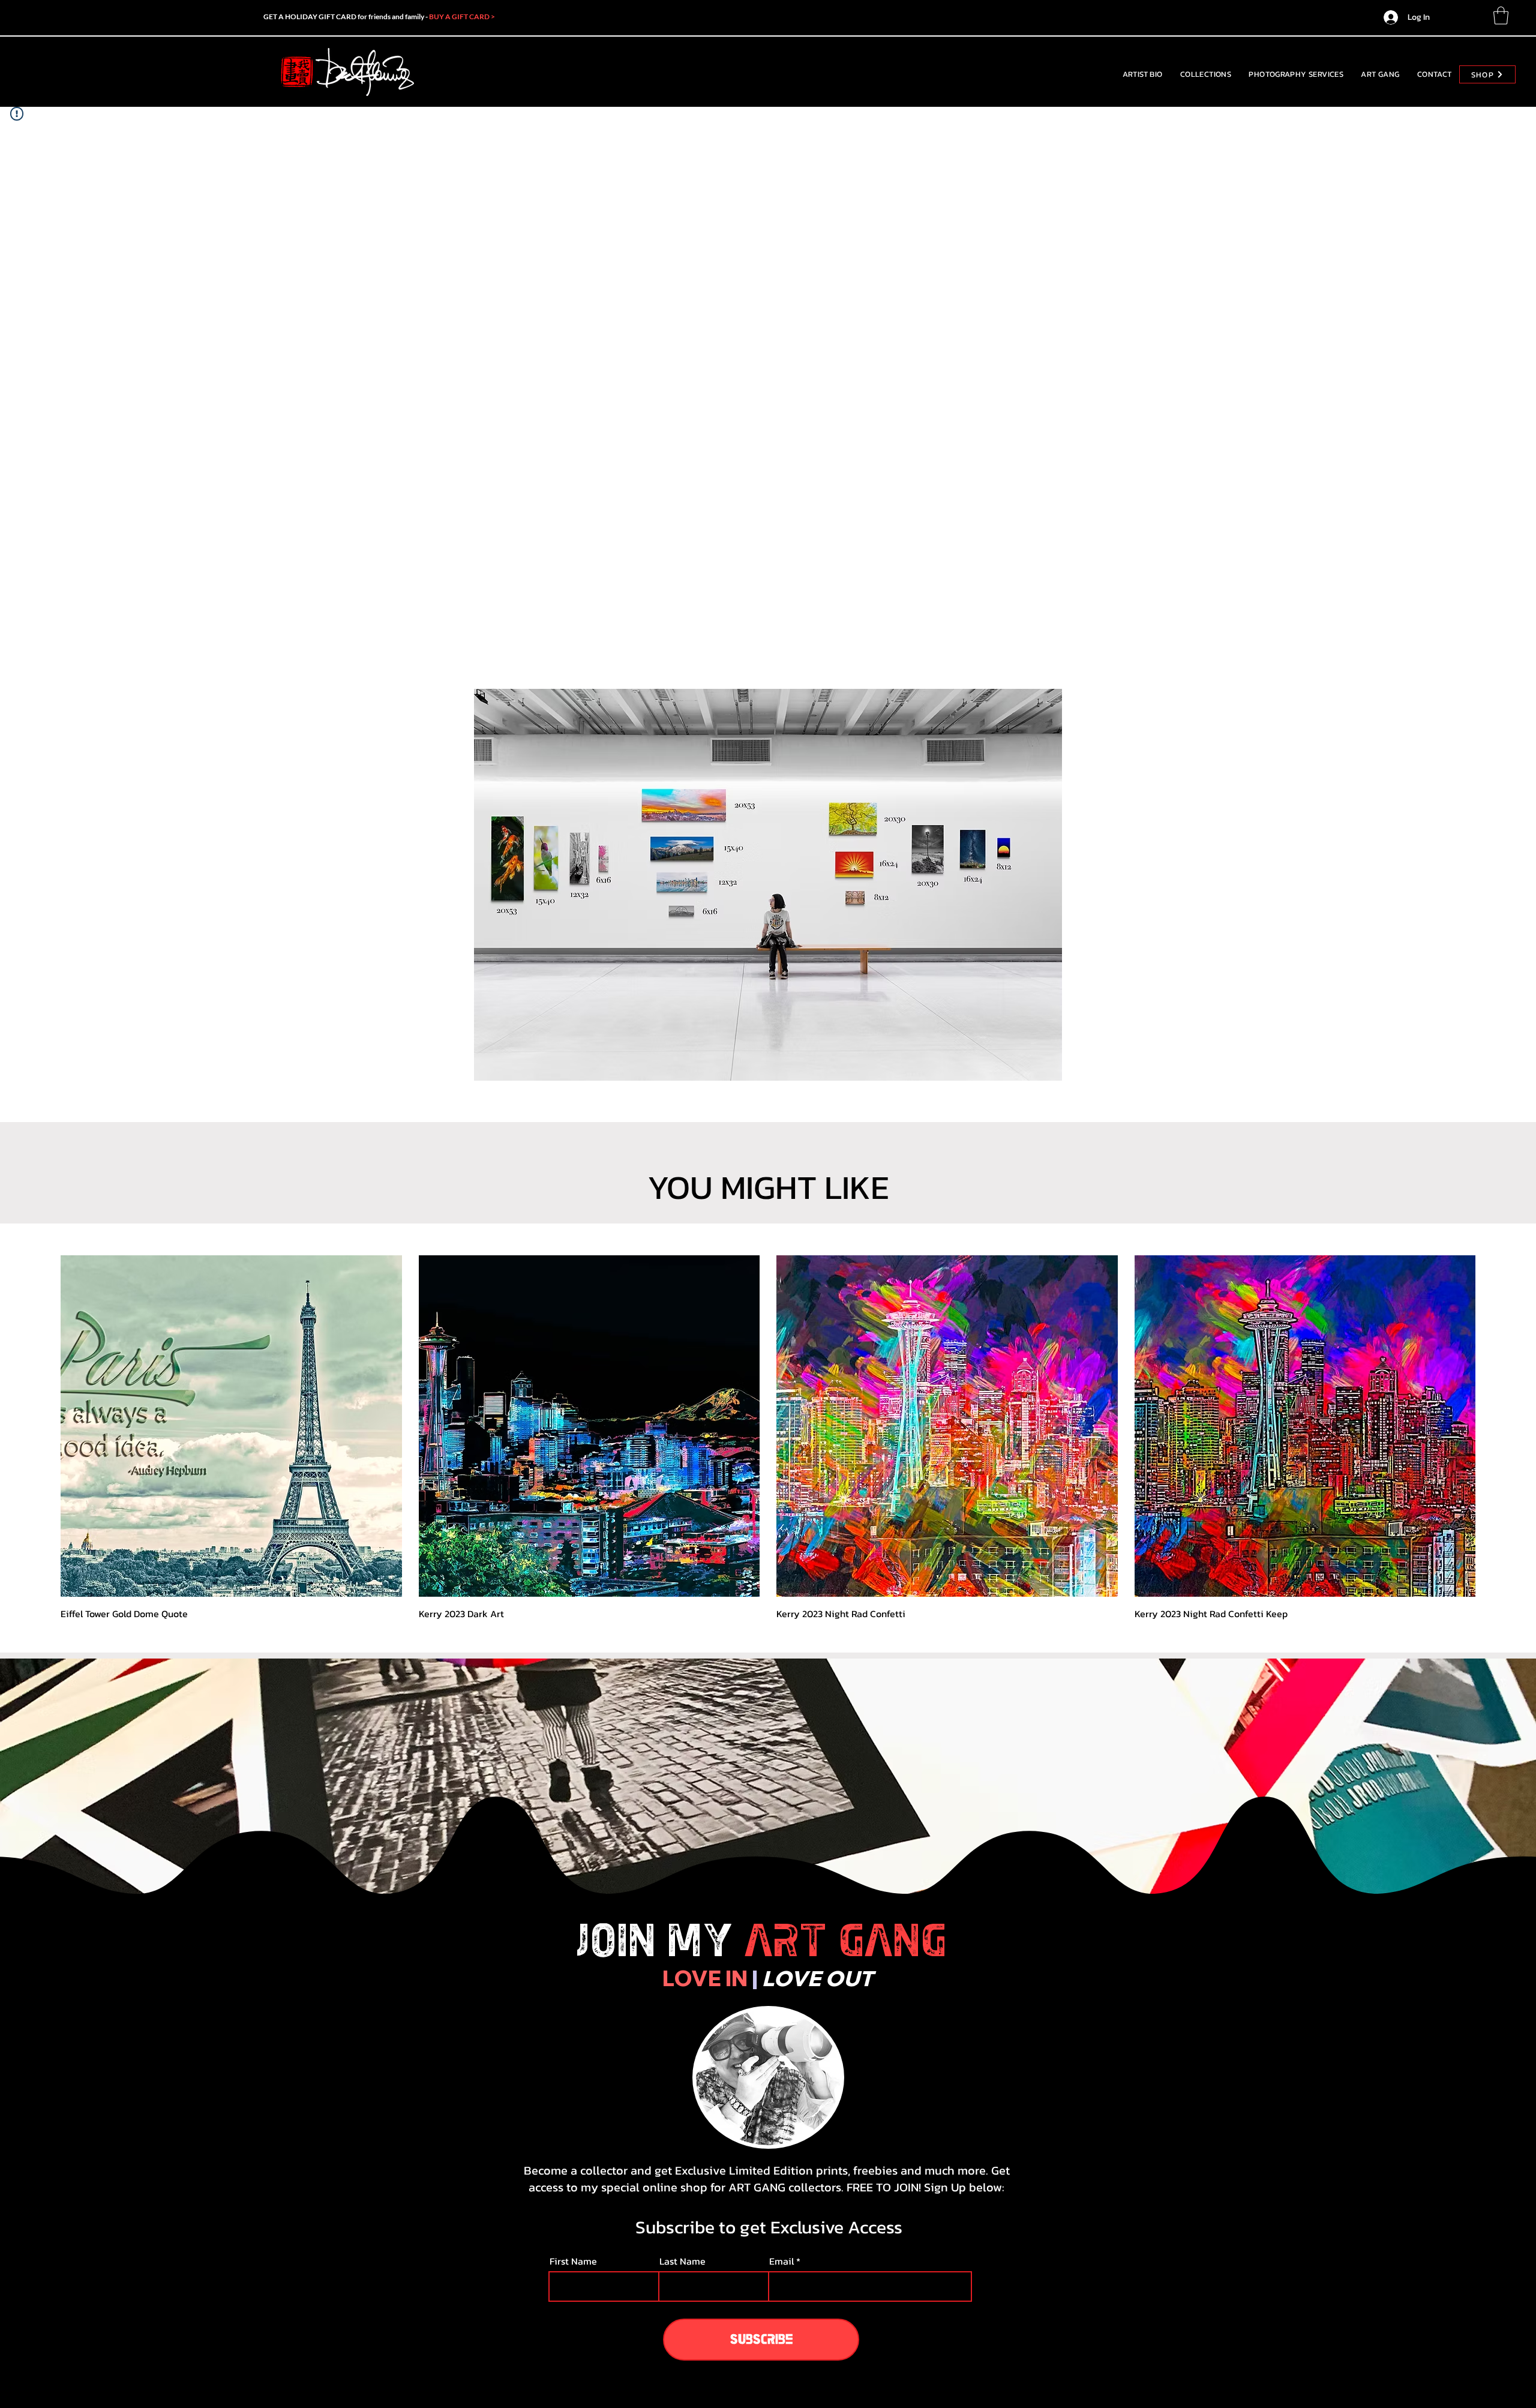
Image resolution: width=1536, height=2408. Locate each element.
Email (781, 2261)
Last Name (682, 2261)
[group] (768, 1438)
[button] (1501, 16)
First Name (573, 2261)
